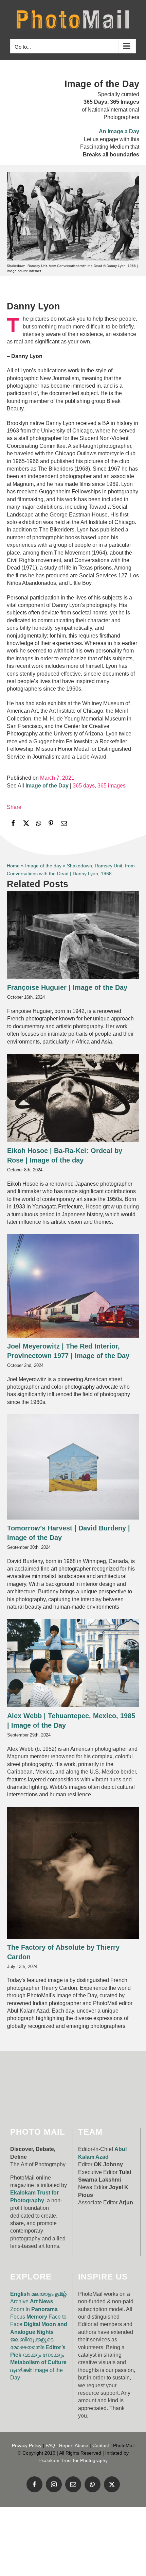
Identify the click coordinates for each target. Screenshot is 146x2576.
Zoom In (20, 2309)
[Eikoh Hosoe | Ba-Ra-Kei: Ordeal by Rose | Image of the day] (73, 1098)
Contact (101, 2445)
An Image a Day (119, 131)
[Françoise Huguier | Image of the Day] (73, 935)
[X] (26, 823)
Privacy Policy (27, 2445)
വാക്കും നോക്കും (43, 2355)
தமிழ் (61, 2294)
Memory (37, 2317)
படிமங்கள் (21, 2370)
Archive (19, 2301)
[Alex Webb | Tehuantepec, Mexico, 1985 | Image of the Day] (73, 1663)
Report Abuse (74, 2445)
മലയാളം (42, 2294)
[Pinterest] (51, 823)
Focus (18, 2317)
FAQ (50, 2445)
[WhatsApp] (39, 823)
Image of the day (43, 866)
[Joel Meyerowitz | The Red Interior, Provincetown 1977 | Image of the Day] (73, 1286)
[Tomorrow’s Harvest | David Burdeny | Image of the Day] (73, 1467)
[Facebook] (13, 823)
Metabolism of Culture (38, 2362)
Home (13, 866)
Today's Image (91, 941)
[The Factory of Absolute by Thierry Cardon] (73, 1873)
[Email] (64, 823)
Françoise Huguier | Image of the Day (67, 987)
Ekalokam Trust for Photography (73, 2460)
